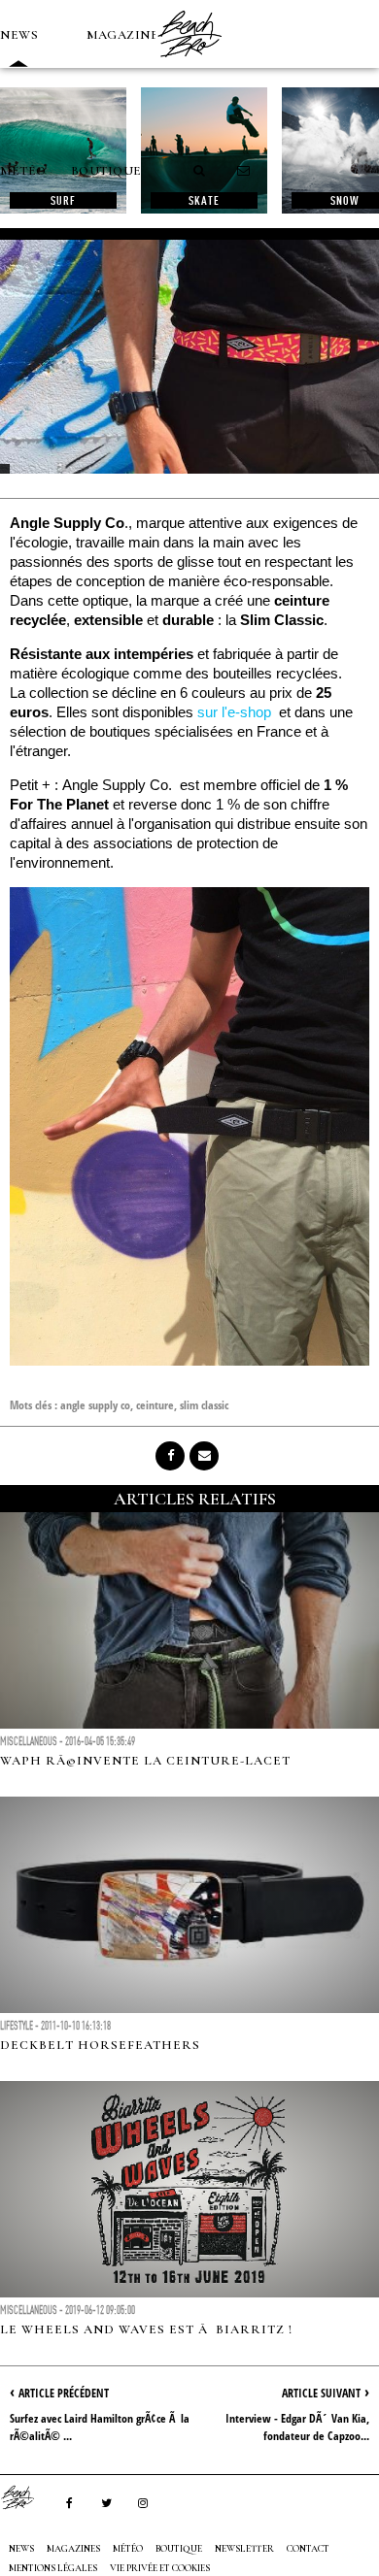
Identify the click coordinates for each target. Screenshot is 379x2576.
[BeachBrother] (189, 63)
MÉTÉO (23, 171)
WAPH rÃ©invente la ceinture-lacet (145, 1761)
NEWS (19, 35)
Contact (308, 2549)
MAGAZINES (126, 35)
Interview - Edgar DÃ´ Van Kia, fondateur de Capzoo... (297, 2427)
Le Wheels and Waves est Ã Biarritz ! (146, 2329)
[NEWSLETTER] (244, 171)
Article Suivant (321, 2393)
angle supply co (95, 1405)
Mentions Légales (53, 2568)
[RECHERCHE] (200, 171)
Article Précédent (64, 2393)
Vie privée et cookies (160, 2568)
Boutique (106, 171)
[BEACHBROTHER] (27, 2497)
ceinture (155, 1405)
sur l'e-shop (234, 712)
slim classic (204, 1405)
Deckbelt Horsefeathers (100, 2045)
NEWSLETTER (244, 2549)
